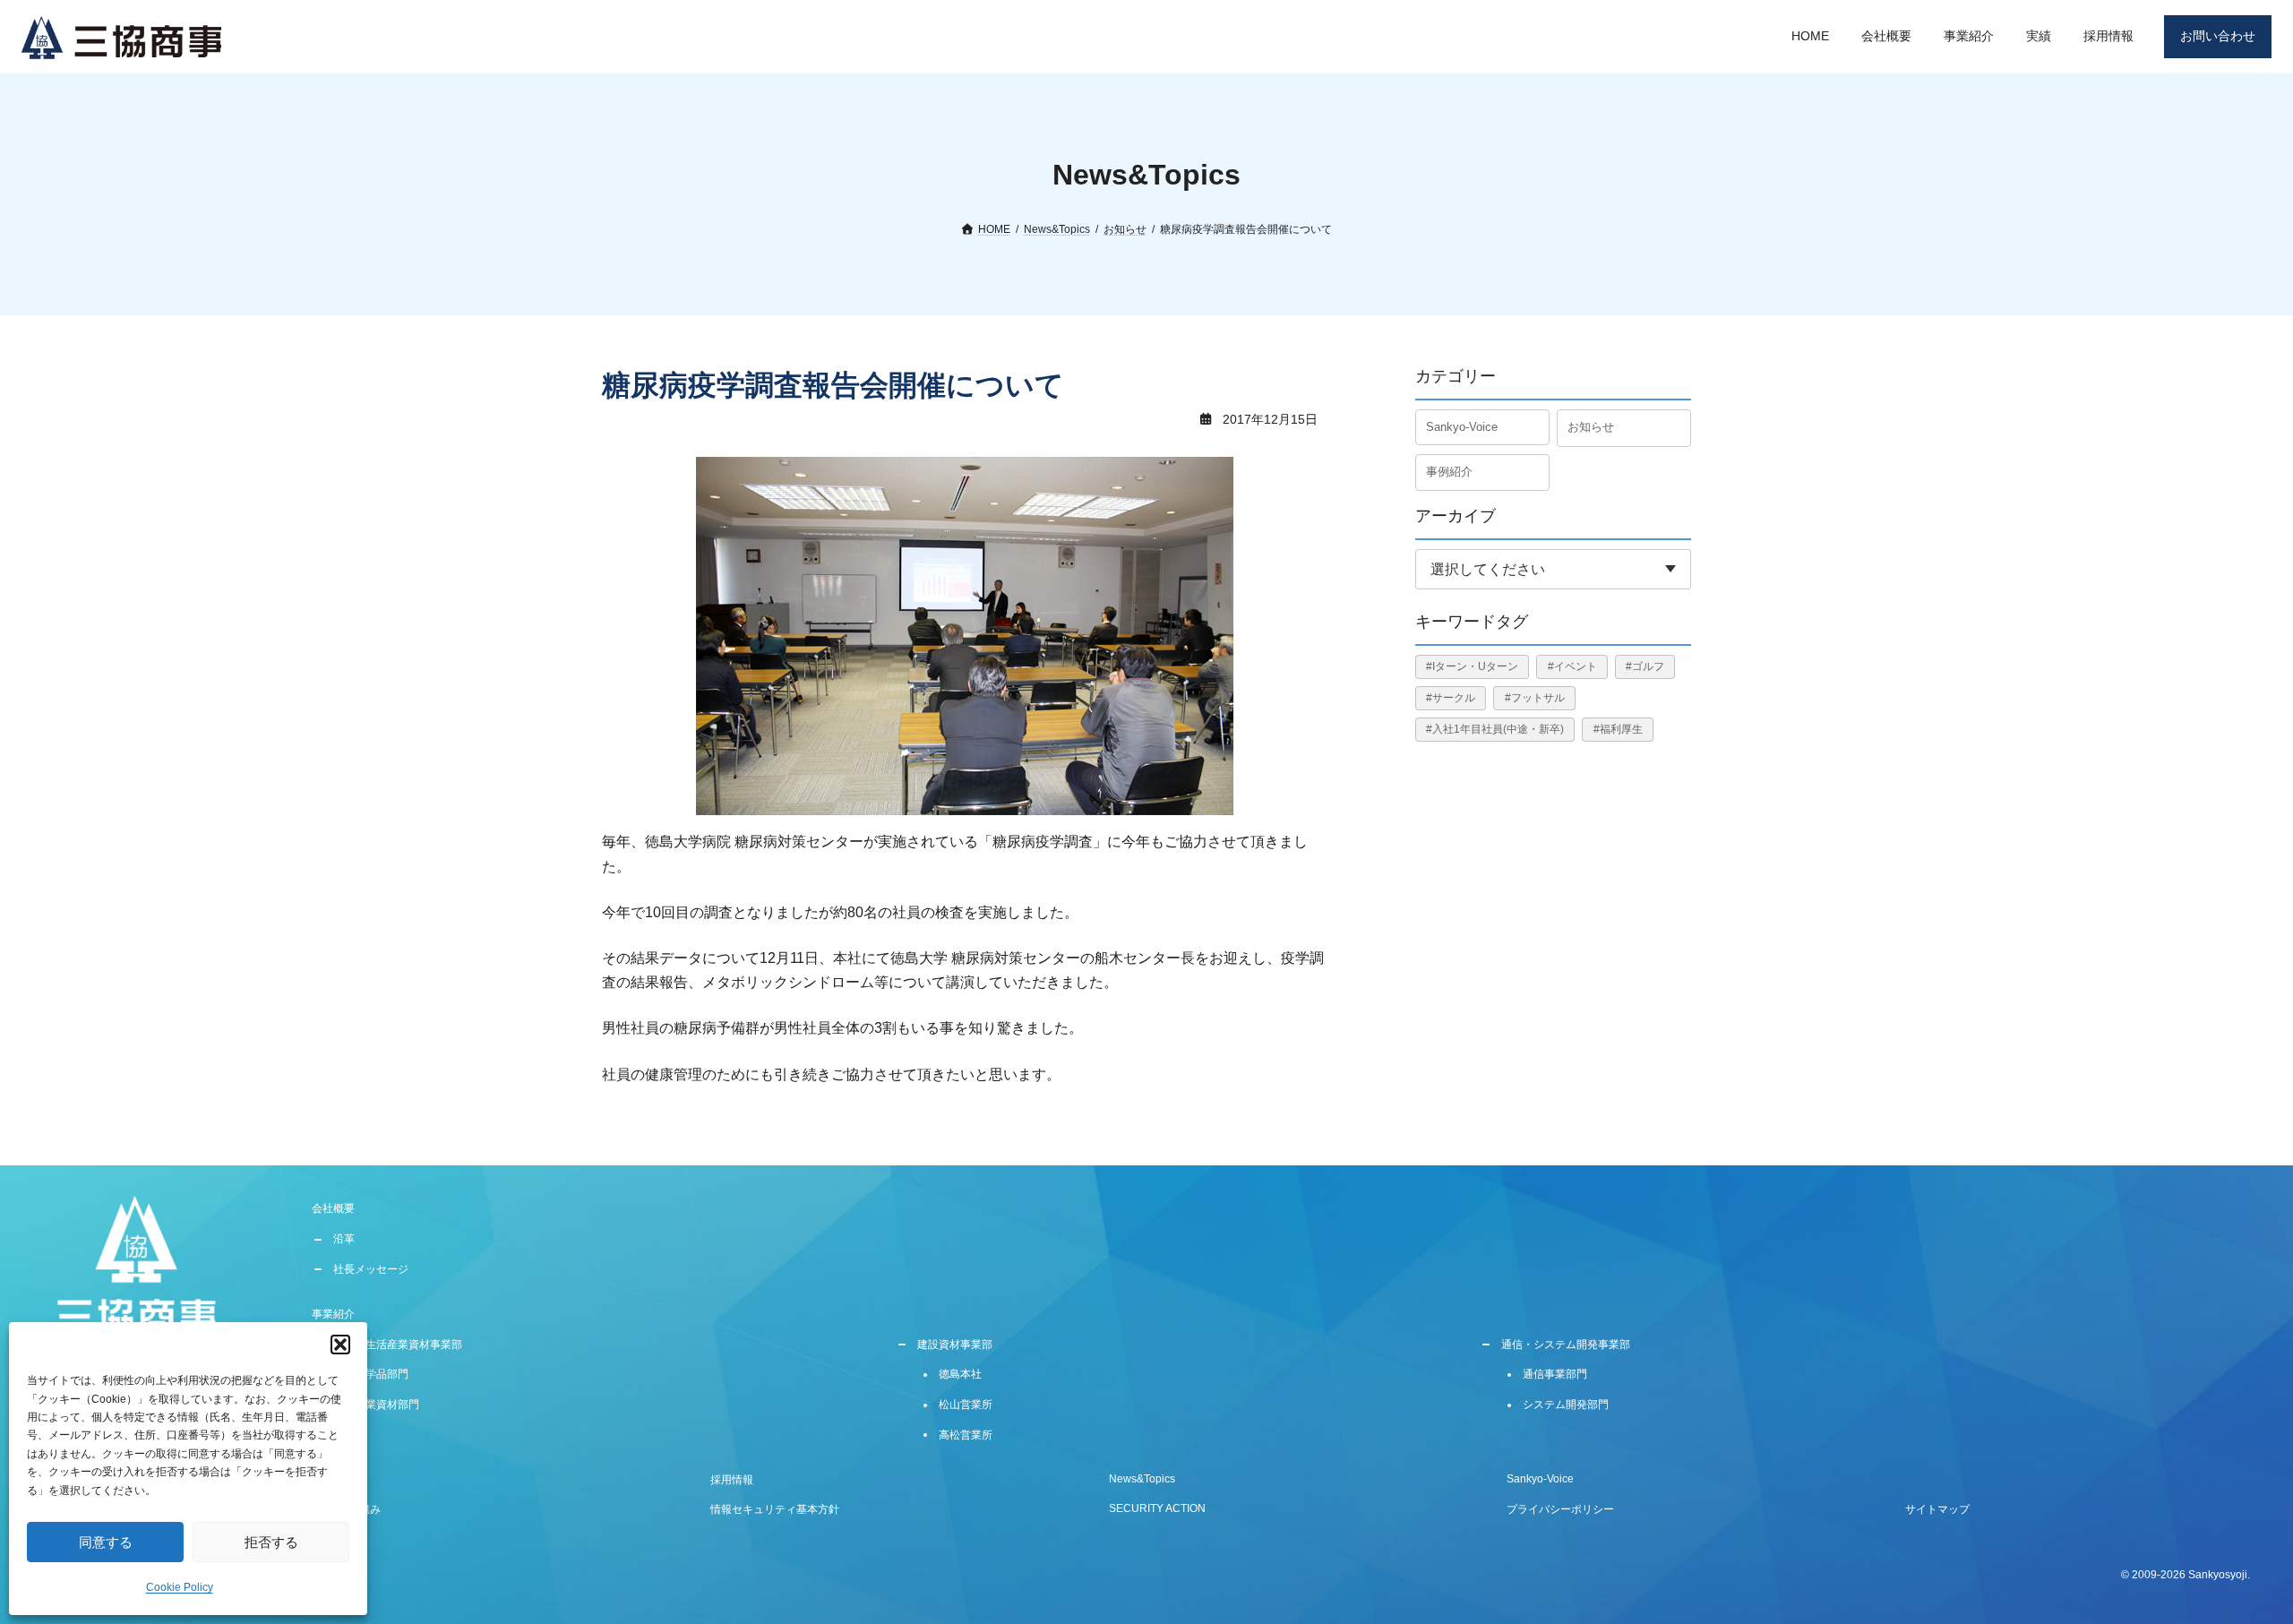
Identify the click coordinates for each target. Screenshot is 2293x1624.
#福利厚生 (1618, 729)
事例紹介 (1449, 471)
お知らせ (1591, 427)
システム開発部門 (1566, 1405)
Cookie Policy (180, 1587)
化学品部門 (382, 1374)
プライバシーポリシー (1560, 1509)
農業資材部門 (387, 1405)
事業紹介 (333, 1314)
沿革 (344, 1239)
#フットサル (1535, 698)
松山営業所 (966, 1405)
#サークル (1451, 698)
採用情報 (732, 1479)
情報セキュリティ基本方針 (775, 1509)
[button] (340, 1345)
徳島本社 (960, 1374)
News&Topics (1142, 1478)
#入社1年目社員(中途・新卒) (1495, 729)
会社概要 (333, 1208)
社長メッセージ (371, 1269)
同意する (106, 1542)
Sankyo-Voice (1462, 427)
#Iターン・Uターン (1472, 666)
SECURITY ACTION (1157, 1508)
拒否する (271, 1542)
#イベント (1572, 666)
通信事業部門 (1555, 1374)
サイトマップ (1937, 1509)
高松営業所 (966, 1435)
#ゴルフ (1645, 666)
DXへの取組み (346, 1509)
